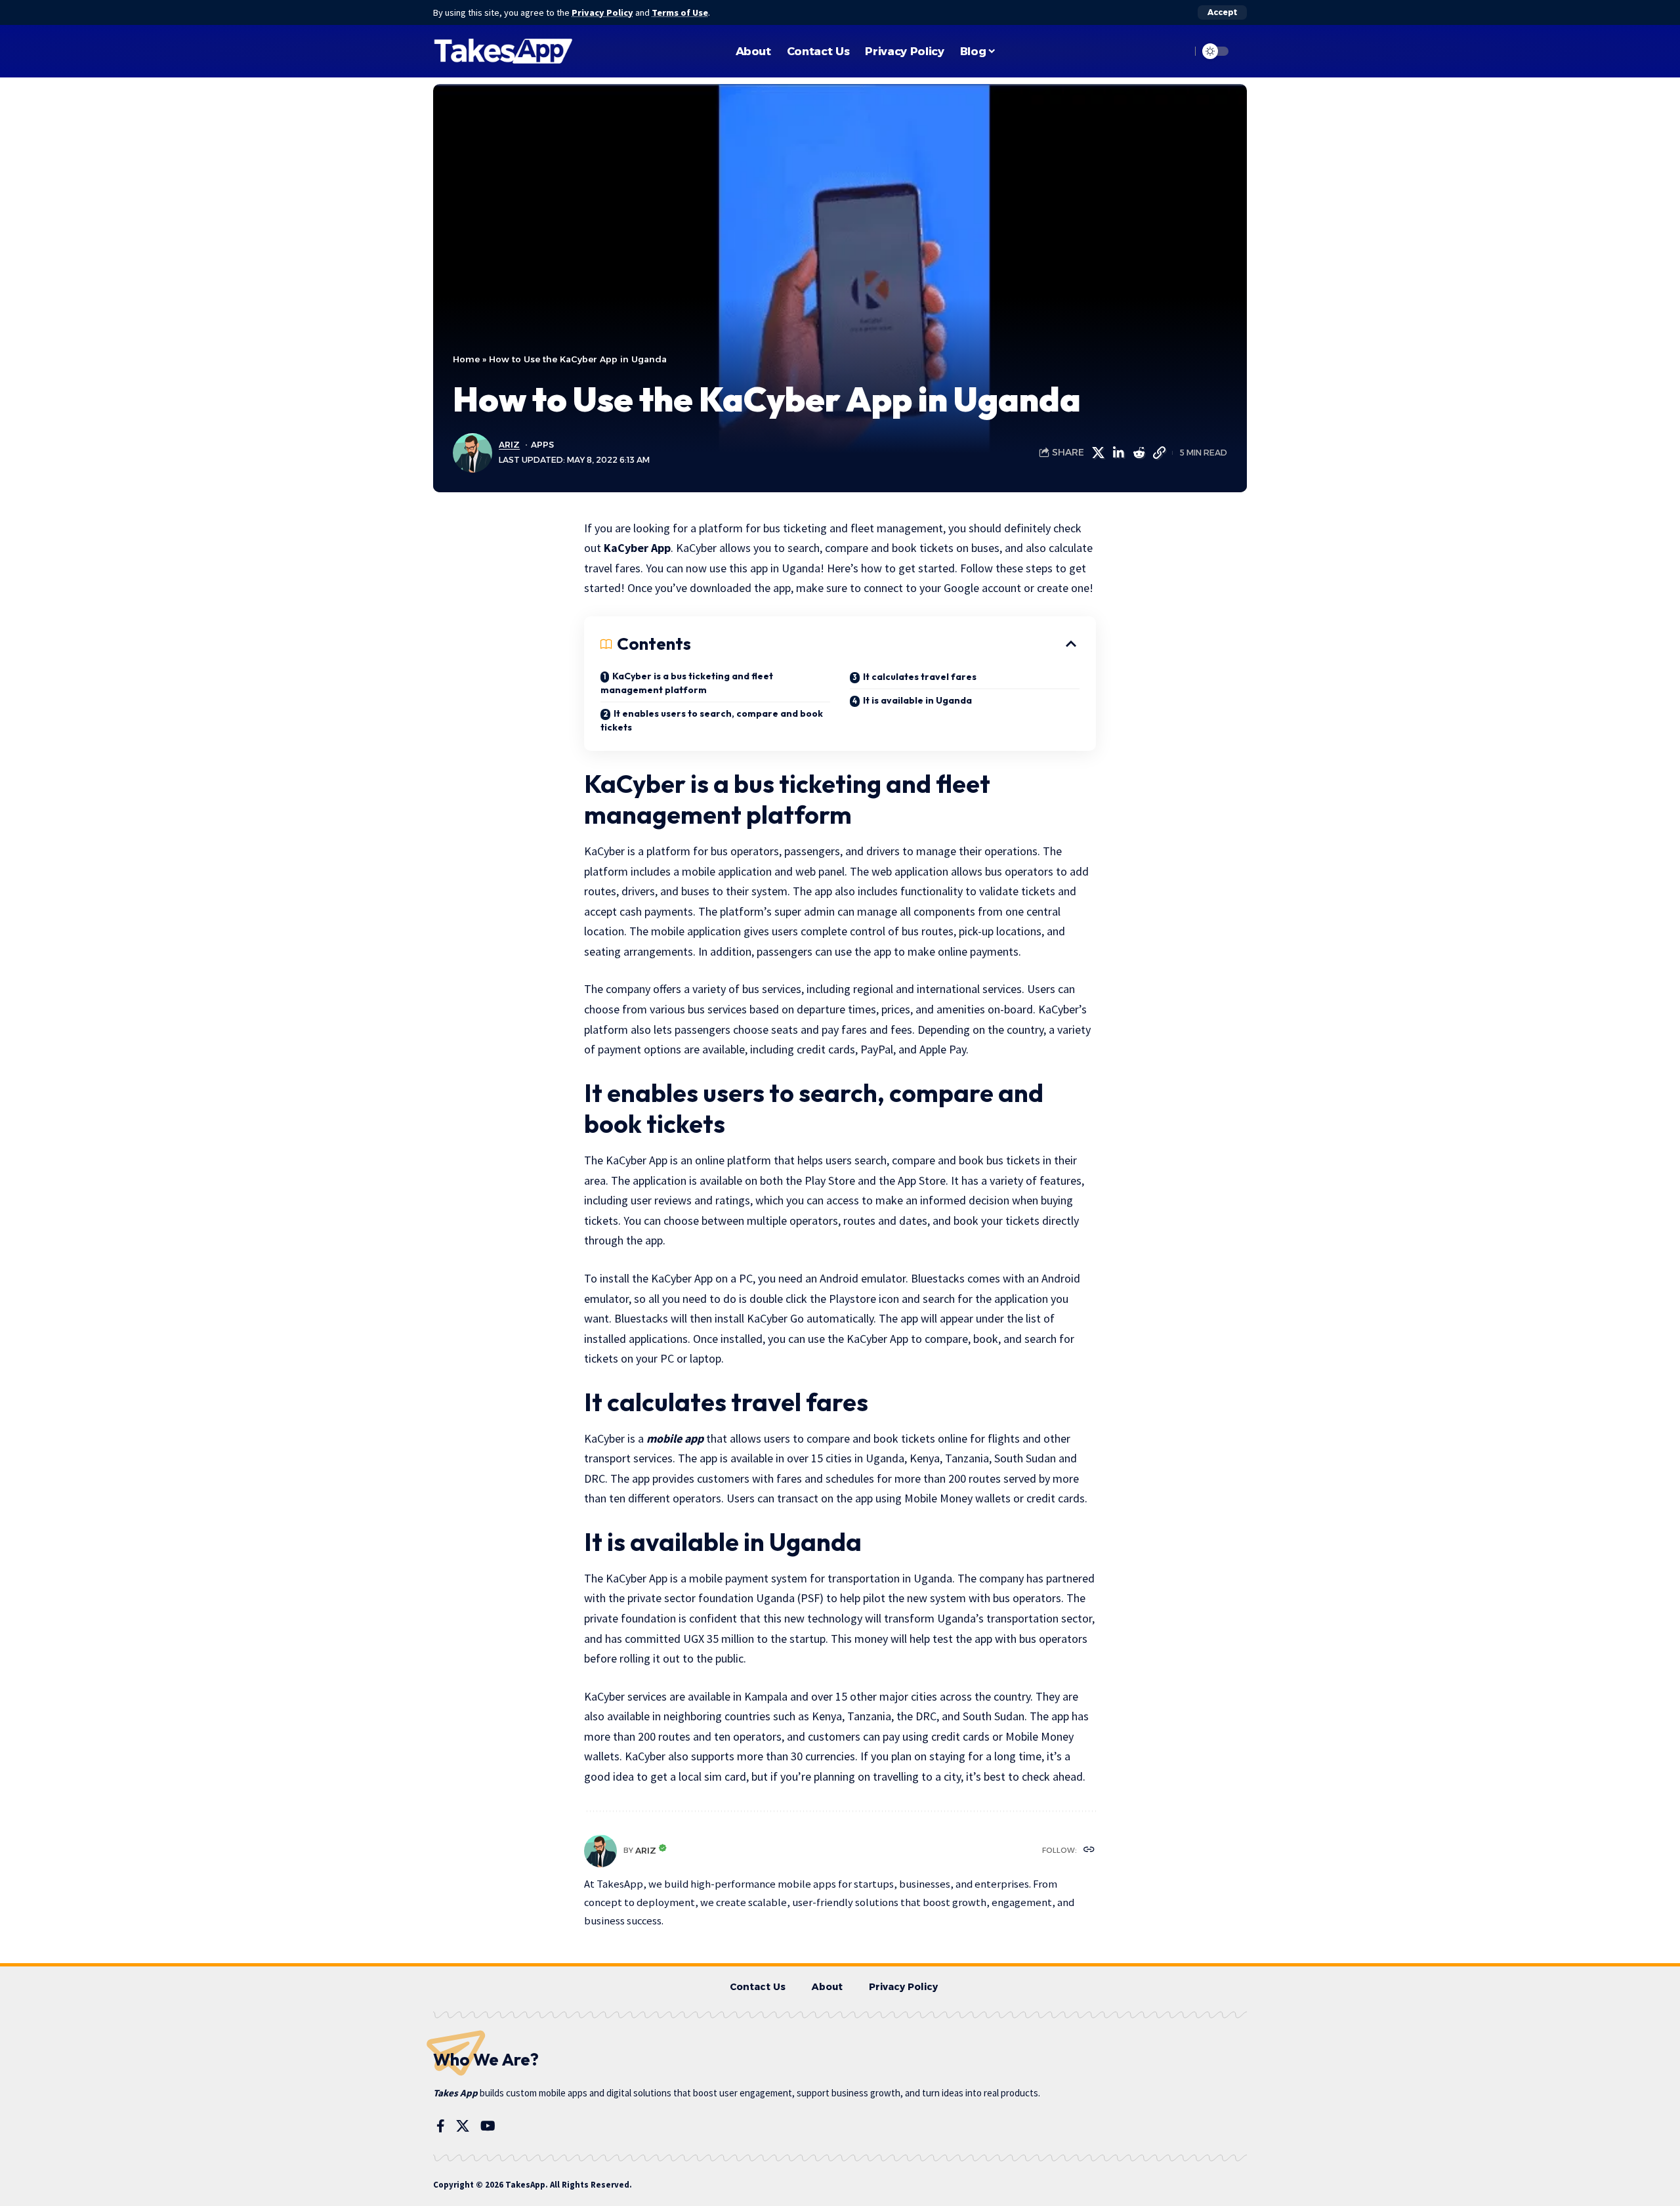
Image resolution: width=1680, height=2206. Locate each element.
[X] (463, 2126)
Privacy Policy (602, 12)
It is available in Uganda (917, 700)
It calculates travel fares (920, 677)
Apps (542, 445)
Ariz (509, 445)
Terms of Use (680, 12)
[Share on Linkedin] (1118, 453)
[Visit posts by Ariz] (600, 1851)
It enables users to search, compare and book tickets (712, 720)
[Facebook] (441, 2126)
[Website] (1089, 1851)
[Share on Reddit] (1139, 453)
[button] (1222, 12)
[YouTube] (488, 2126)
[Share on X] (1098, 453)
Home (466, 359)
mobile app (675, 1438)
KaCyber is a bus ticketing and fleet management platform (687, 683)
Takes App (455, 2093)
